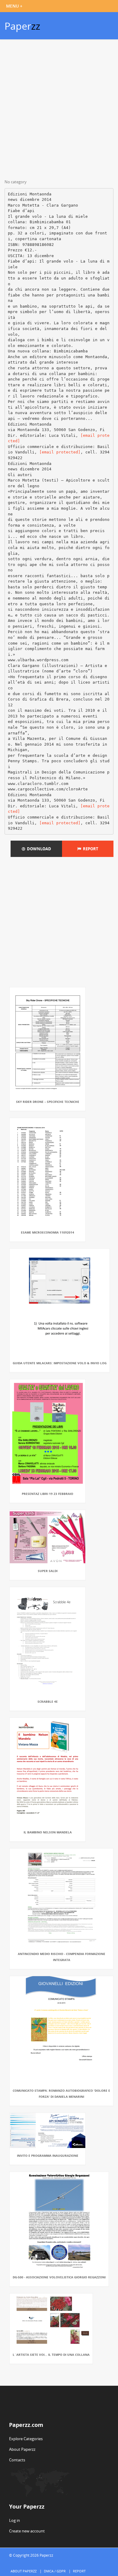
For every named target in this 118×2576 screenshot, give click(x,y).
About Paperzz (22, 2449)
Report (90, 849)
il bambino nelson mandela (48, 1832)
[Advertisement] (59, 110)
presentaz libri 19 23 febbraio (48, 1494)
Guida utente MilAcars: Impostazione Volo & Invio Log (60, 1363)
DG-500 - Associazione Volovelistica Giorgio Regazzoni (59, 2277)
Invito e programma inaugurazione (48, 2156)
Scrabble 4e (48, 1702)
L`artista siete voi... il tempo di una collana (51, 2355)
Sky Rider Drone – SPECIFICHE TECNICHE (48, 1102)
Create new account (27, 2531)
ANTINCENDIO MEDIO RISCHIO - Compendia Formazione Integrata (62, 1957)
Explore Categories (26, 2439)
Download (38, 849)
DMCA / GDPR (55, 2571)
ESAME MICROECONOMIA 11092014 (48, 1232)
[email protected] (60, 452)
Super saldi (48, 1571)
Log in (15, 2520)
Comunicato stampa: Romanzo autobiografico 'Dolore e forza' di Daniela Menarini (61, 2094)
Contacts (17, 2460)
